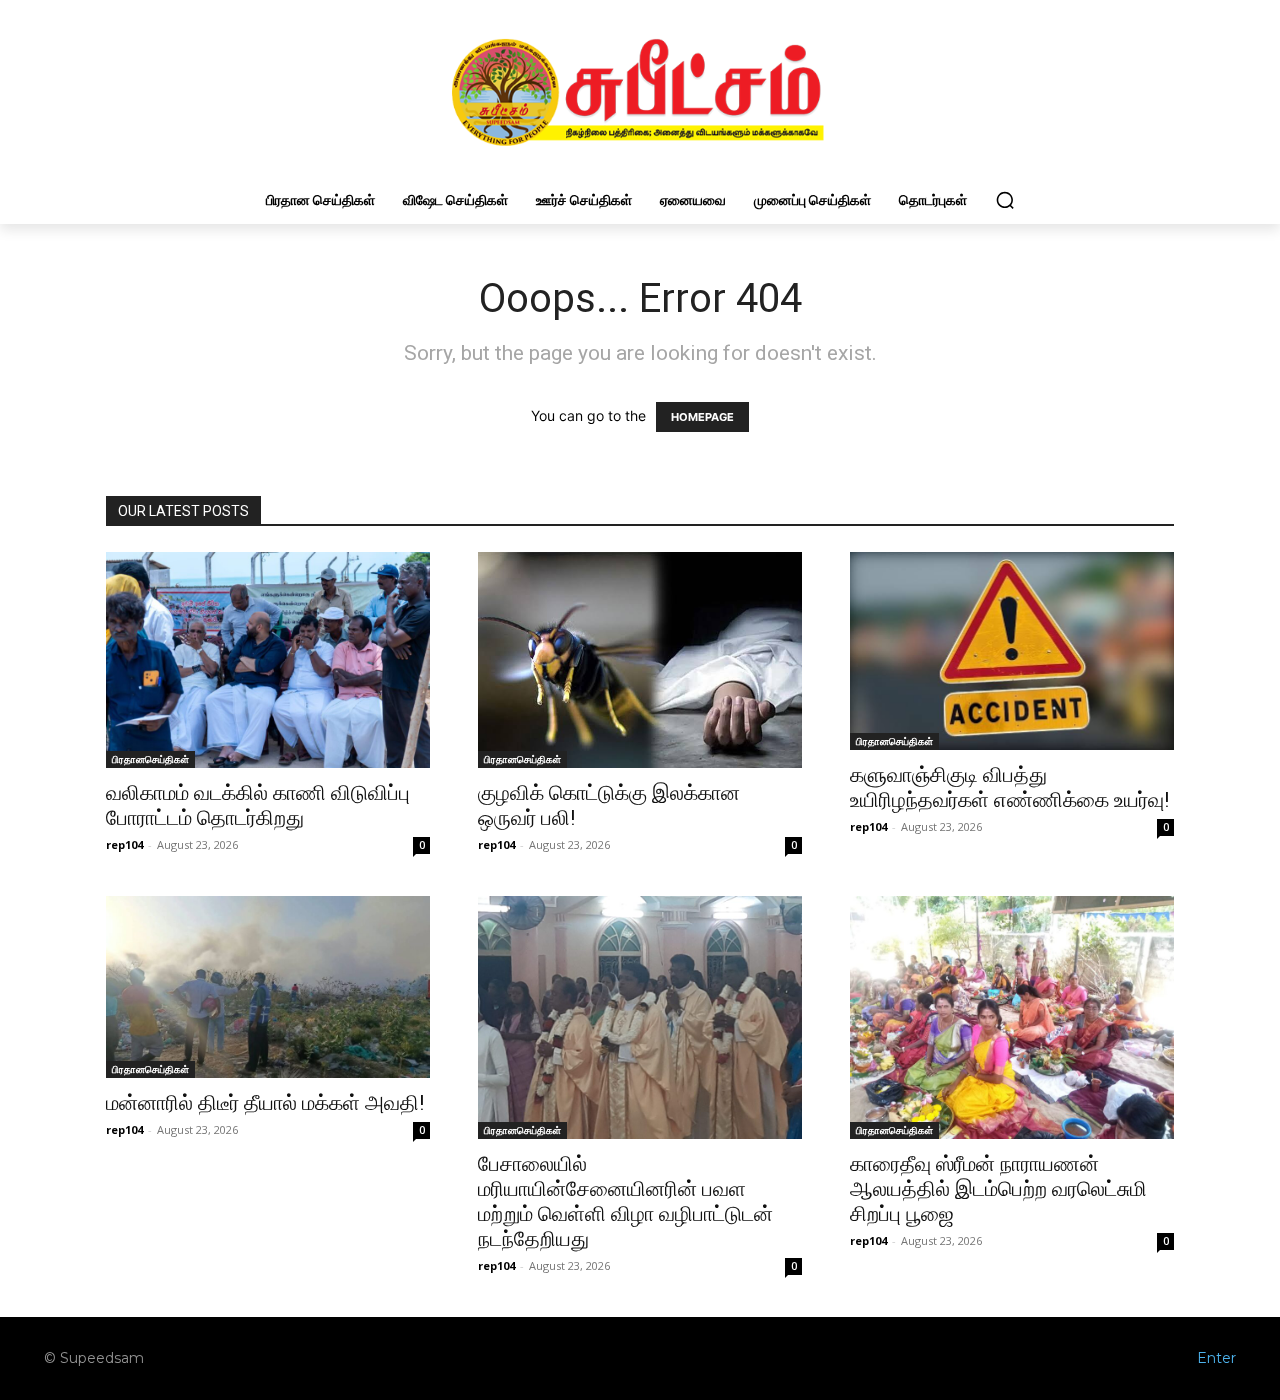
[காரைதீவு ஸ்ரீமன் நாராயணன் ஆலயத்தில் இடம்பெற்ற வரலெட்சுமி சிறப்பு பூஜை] (1012, 1017)
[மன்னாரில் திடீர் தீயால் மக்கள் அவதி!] (268, 987)
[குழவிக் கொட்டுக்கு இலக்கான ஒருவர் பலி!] (640, 660)
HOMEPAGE (702, 417)
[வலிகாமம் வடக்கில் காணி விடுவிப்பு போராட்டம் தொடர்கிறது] (268, 660)
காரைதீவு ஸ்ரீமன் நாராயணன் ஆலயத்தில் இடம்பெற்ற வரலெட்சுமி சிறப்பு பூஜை (998, 1189)
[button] (1005, 200)
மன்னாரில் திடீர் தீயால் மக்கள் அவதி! (265, 1103)
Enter (1216, 1358)
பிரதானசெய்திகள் (150, 759)
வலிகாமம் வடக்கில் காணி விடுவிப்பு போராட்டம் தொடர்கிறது (258, 805)
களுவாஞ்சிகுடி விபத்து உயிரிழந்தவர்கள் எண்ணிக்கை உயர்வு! (1009, 787)
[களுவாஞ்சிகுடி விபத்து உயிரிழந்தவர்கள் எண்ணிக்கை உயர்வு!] (1012, 651)
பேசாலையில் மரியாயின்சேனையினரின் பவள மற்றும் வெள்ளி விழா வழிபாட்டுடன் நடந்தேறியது (625, 1201)
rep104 (124, 844)
